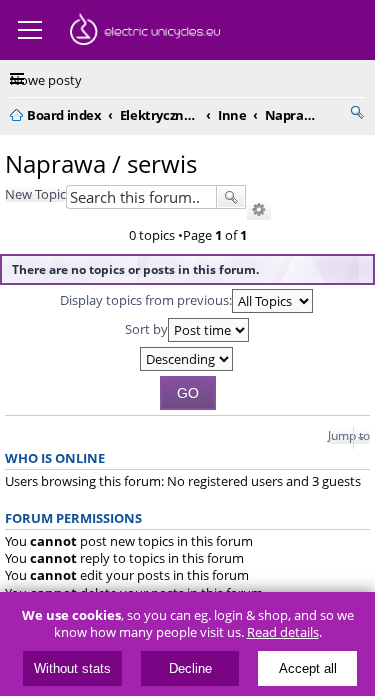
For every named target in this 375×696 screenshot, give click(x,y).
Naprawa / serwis (101, 163)
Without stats (72, 668)
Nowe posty (46, 80)
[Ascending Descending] (187, 359)
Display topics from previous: (146, 299)
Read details (283, 632)
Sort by (146, 328)
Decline (190, 668)
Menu (30, 30)
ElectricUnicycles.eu (145, 32)
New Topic (35, 194)
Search (231, 197)
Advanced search (259, 210)
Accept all (308, 668)
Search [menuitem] (357, 112)
